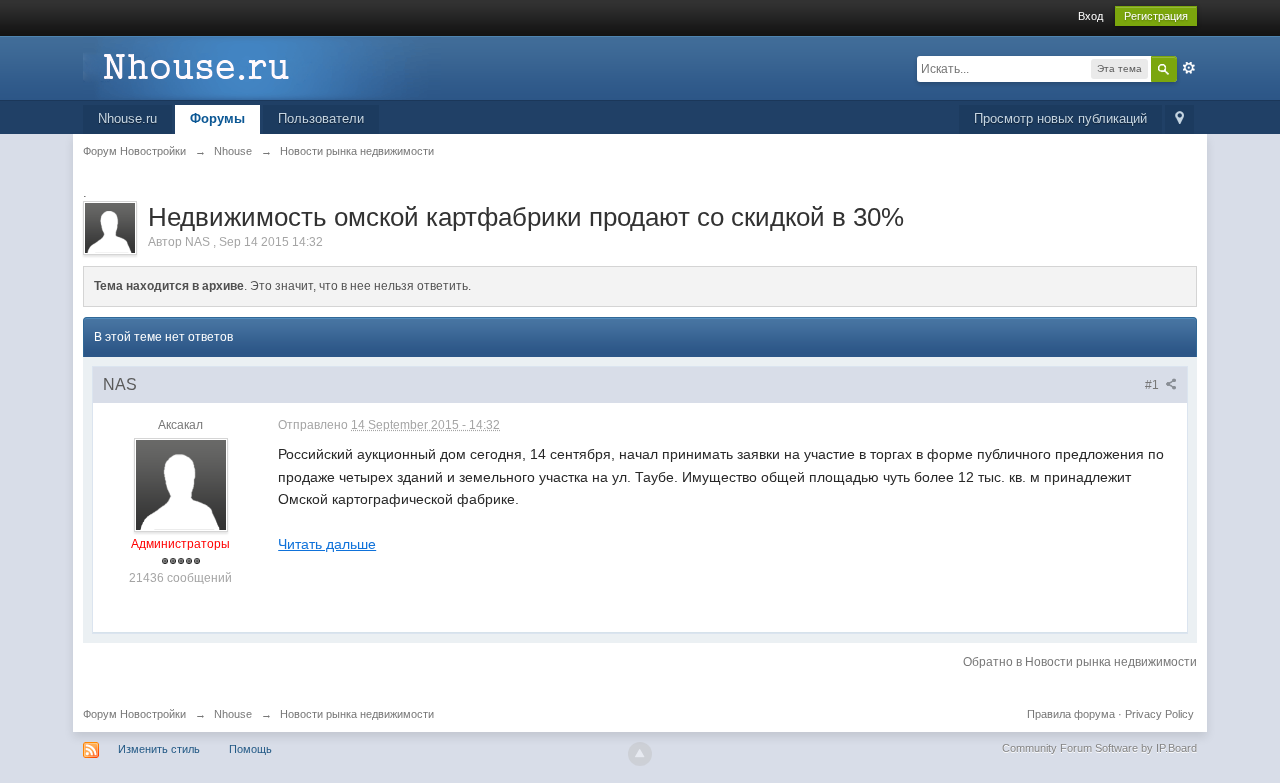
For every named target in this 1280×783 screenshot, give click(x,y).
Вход (1090, 16)
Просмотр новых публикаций (1060, 118)
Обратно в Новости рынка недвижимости (1080, 662)
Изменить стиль (159, 749)
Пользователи (321, 118)
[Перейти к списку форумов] (262, 66)
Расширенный (1189, 68)
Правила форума (1071, 714)
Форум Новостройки (134, 714)
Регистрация (1156, 16)
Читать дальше (327, 544)
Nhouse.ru (127, 118)
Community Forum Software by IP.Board (1099, 748)
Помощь (250, 749)
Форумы (217, 118)
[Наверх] (640, 754)
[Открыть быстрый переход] (1179, 119)
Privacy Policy (1159, 714)
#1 (1153, 385)
